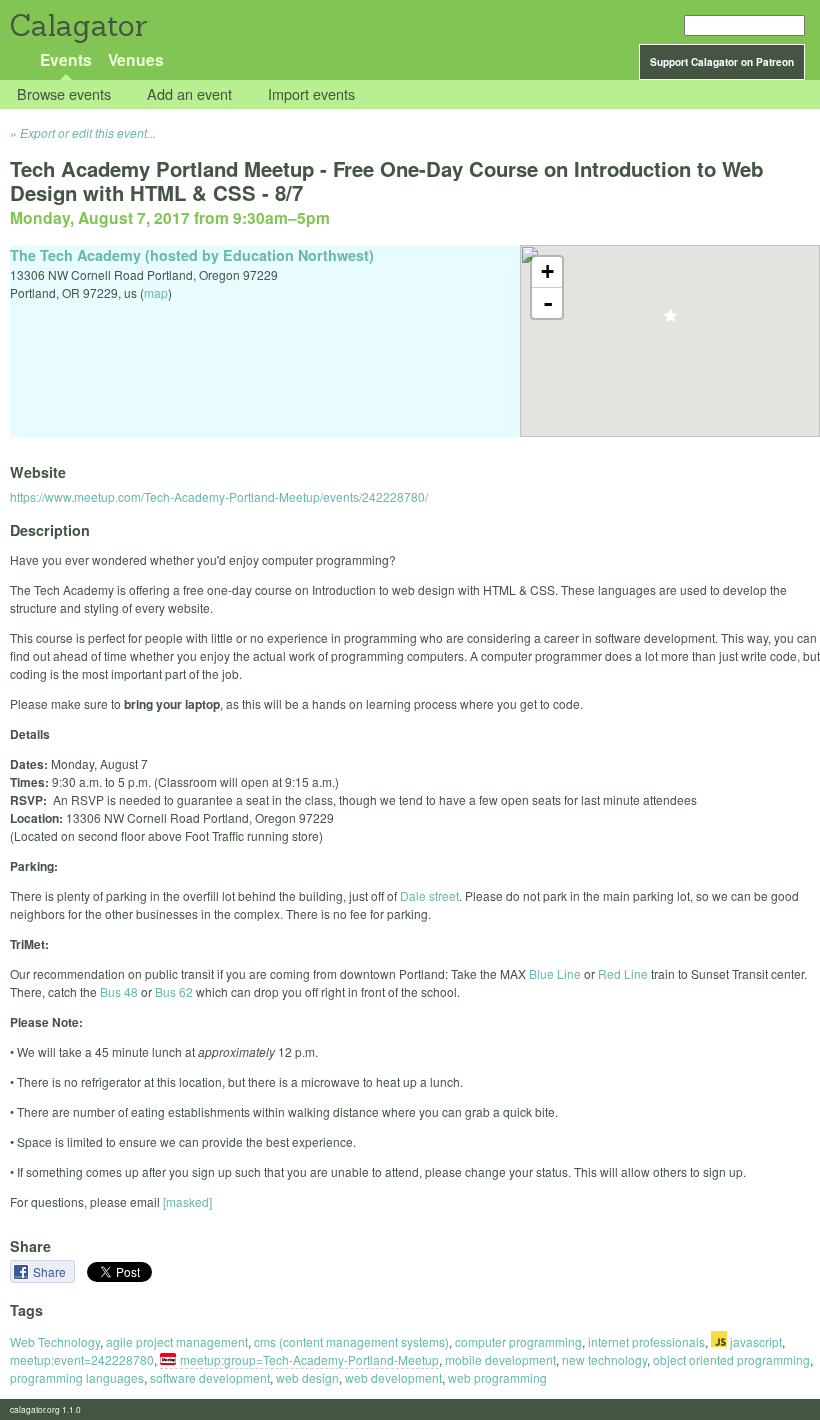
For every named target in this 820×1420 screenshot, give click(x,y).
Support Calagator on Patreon (722, 62)
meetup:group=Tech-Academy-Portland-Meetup (309, 1359)
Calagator (77, 25)
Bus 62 (174, 991)
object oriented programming (731, 1359)
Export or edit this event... (88, 132)
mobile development (500, 1359)
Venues (136, 59)
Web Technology (55, 1341)
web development (393, 1377)
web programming (497, 1377)
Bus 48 (119, 991)
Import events (311, 94)
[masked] (187, 1201)
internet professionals (646, 1341)
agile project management (177, 1341)
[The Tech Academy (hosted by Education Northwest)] (670, 321)
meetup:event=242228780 (82, 1359)
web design (307, 1377)
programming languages (77, 1377)
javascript (754, 1341)
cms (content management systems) (351, 1341)
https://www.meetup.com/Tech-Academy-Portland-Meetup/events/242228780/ (219, 496)
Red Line (623, 973)
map (156, 292)
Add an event (189, 94)
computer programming (518, 1341)
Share (51, 1271)
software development (210, 1377)
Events (66, 59)
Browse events (64, 94)
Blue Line (555, 973)
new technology (604, 1359)
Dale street (429, 895)
